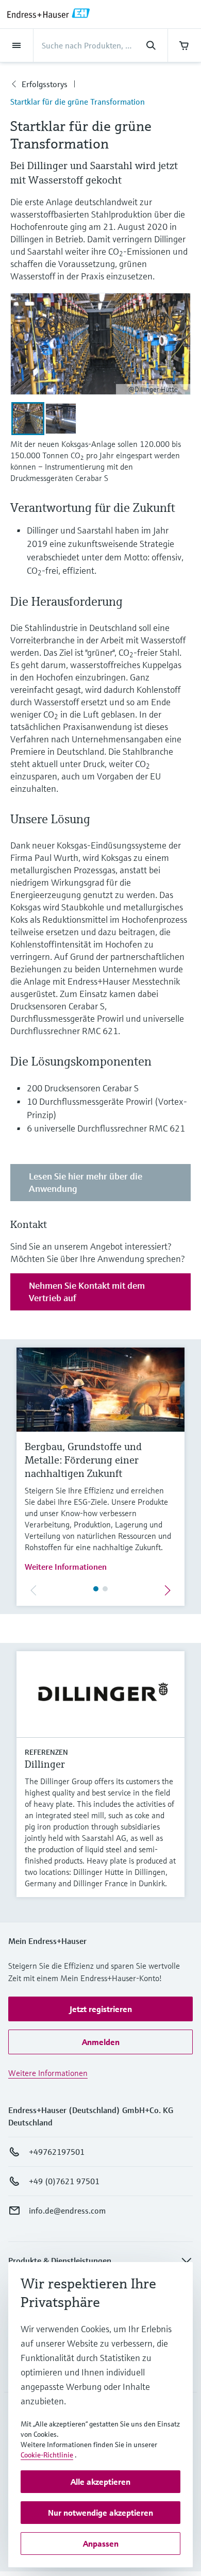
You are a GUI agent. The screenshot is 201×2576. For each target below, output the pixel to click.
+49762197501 (57, 2152)
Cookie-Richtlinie (47, 2455)
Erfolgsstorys (45, 84)
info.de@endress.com (67, 2211)
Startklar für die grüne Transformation (78, 102)
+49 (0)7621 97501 (64, 2181)
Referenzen (46, 1752)
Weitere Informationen (66, 1567)
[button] (100, 2009)
